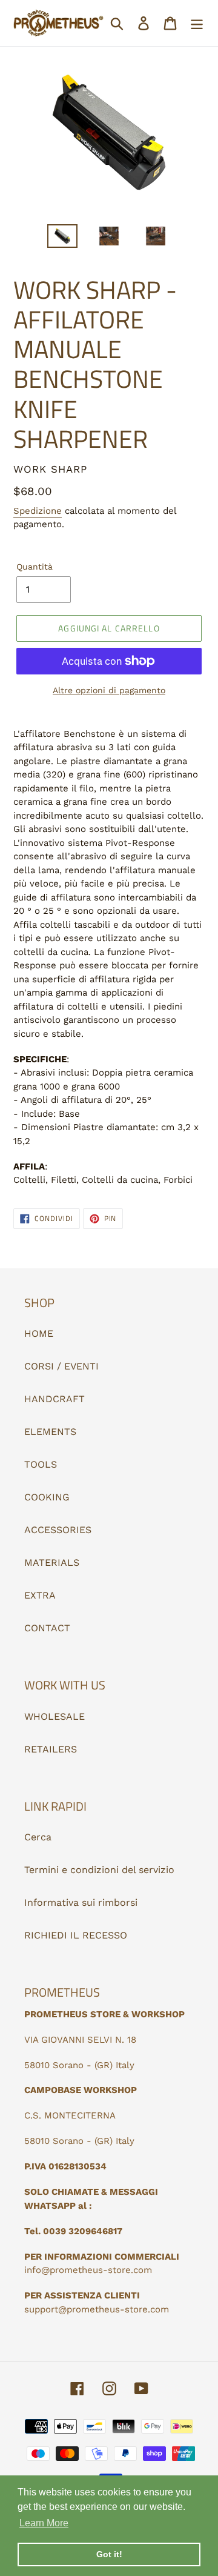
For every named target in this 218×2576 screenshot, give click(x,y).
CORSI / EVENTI (61, 1366)
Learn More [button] (44, 2523)
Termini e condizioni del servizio (99, 1870)
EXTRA (40, 1595)
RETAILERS (51, 1749)
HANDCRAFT (54, 1399)
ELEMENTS (50, 1432)
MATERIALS (52, 1563)
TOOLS (41, 1464)
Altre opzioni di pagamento (109, 690)
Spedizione (38, 511)
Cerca (38, 1837)
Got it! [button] (109, 2554)
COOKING (47, 1497)
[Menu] (197, 23)
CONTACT (47, 1628)
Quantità (35, 567)
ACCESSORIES (58, 1530)
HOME (39, 1333)
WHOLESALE (54, 1716)
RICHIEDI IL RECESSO (76, 1935)
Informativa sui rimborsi (81, 1902)
